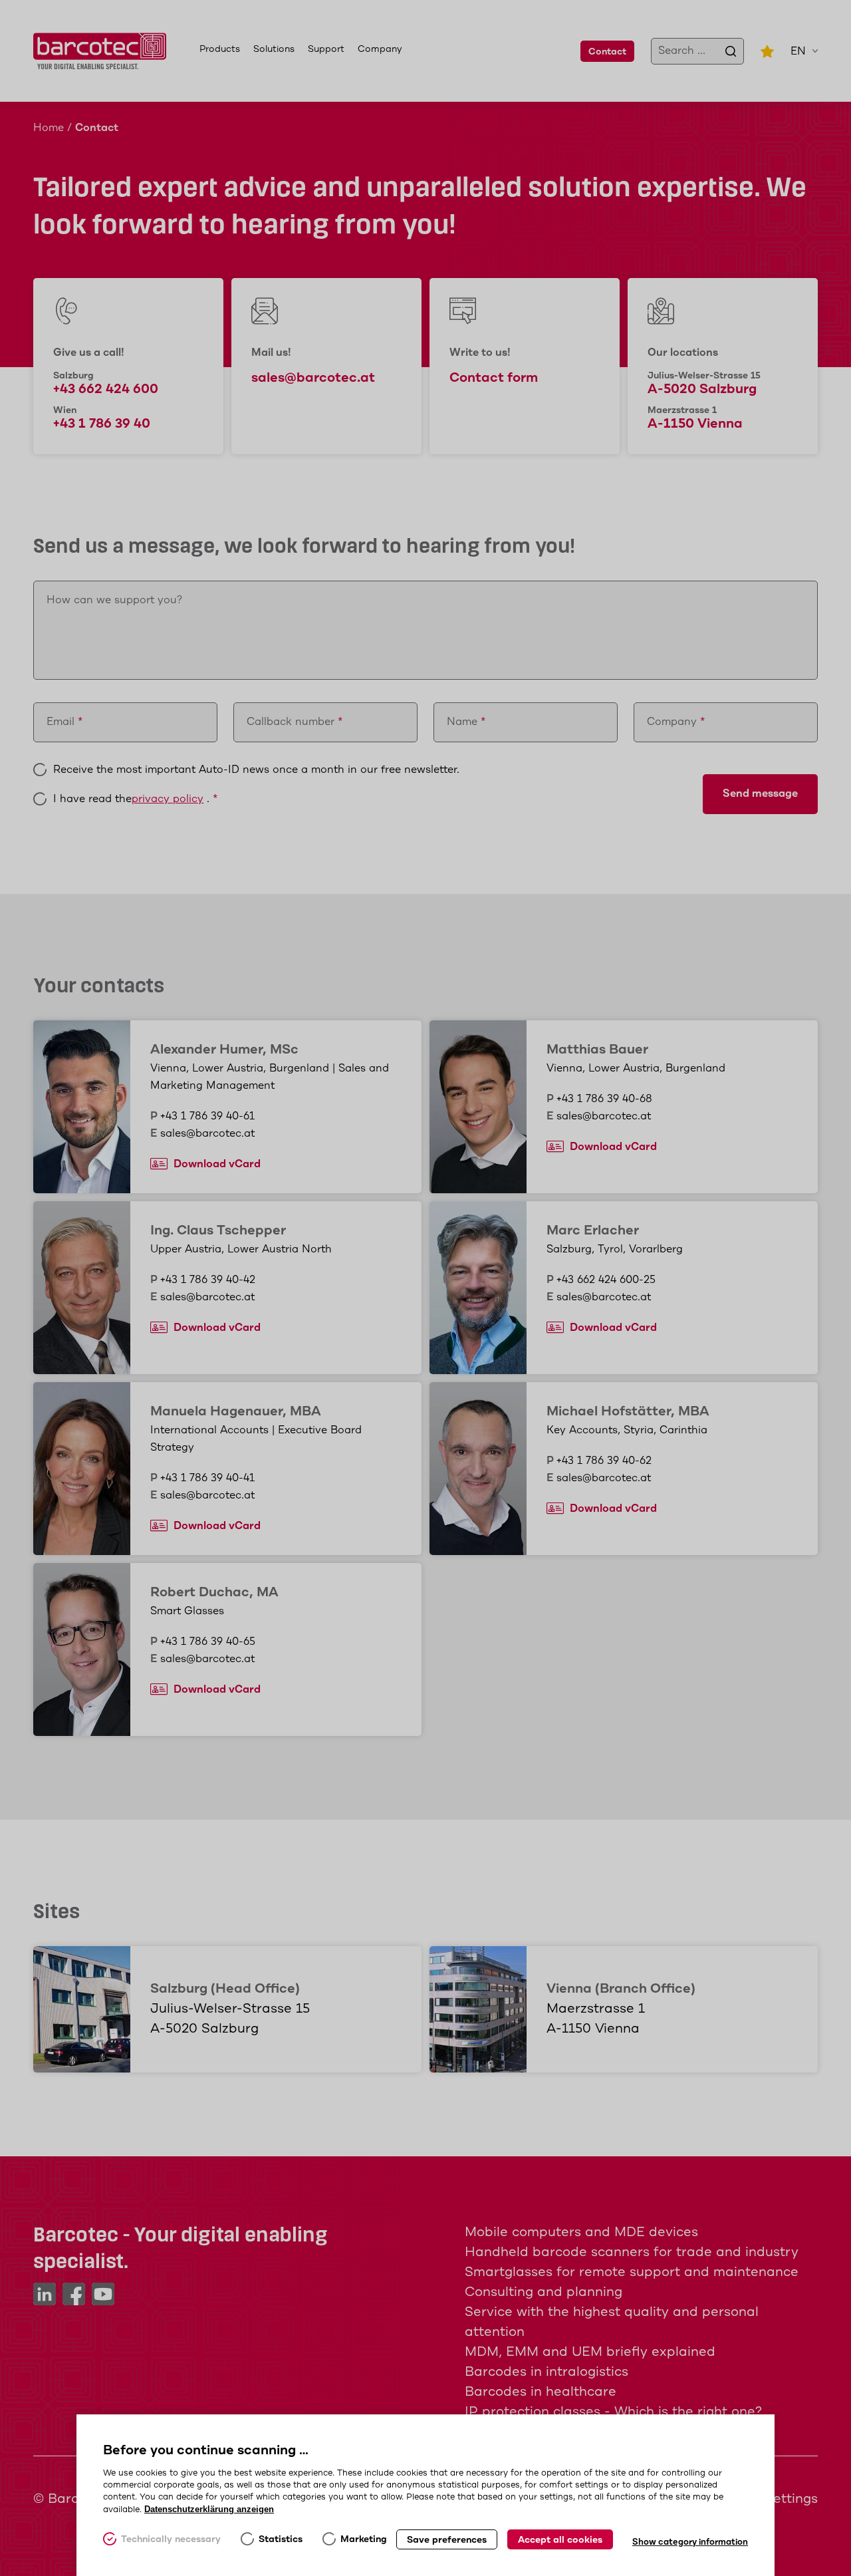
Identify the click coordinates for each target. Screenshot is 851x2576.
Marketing (364, 2539)
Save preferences (447, 2540)
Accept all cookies (560, 2540)
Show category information (690, 2542)
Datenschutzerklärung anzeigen (209, 2509)
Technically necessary (171, 2539)
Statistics (281, 2539)
